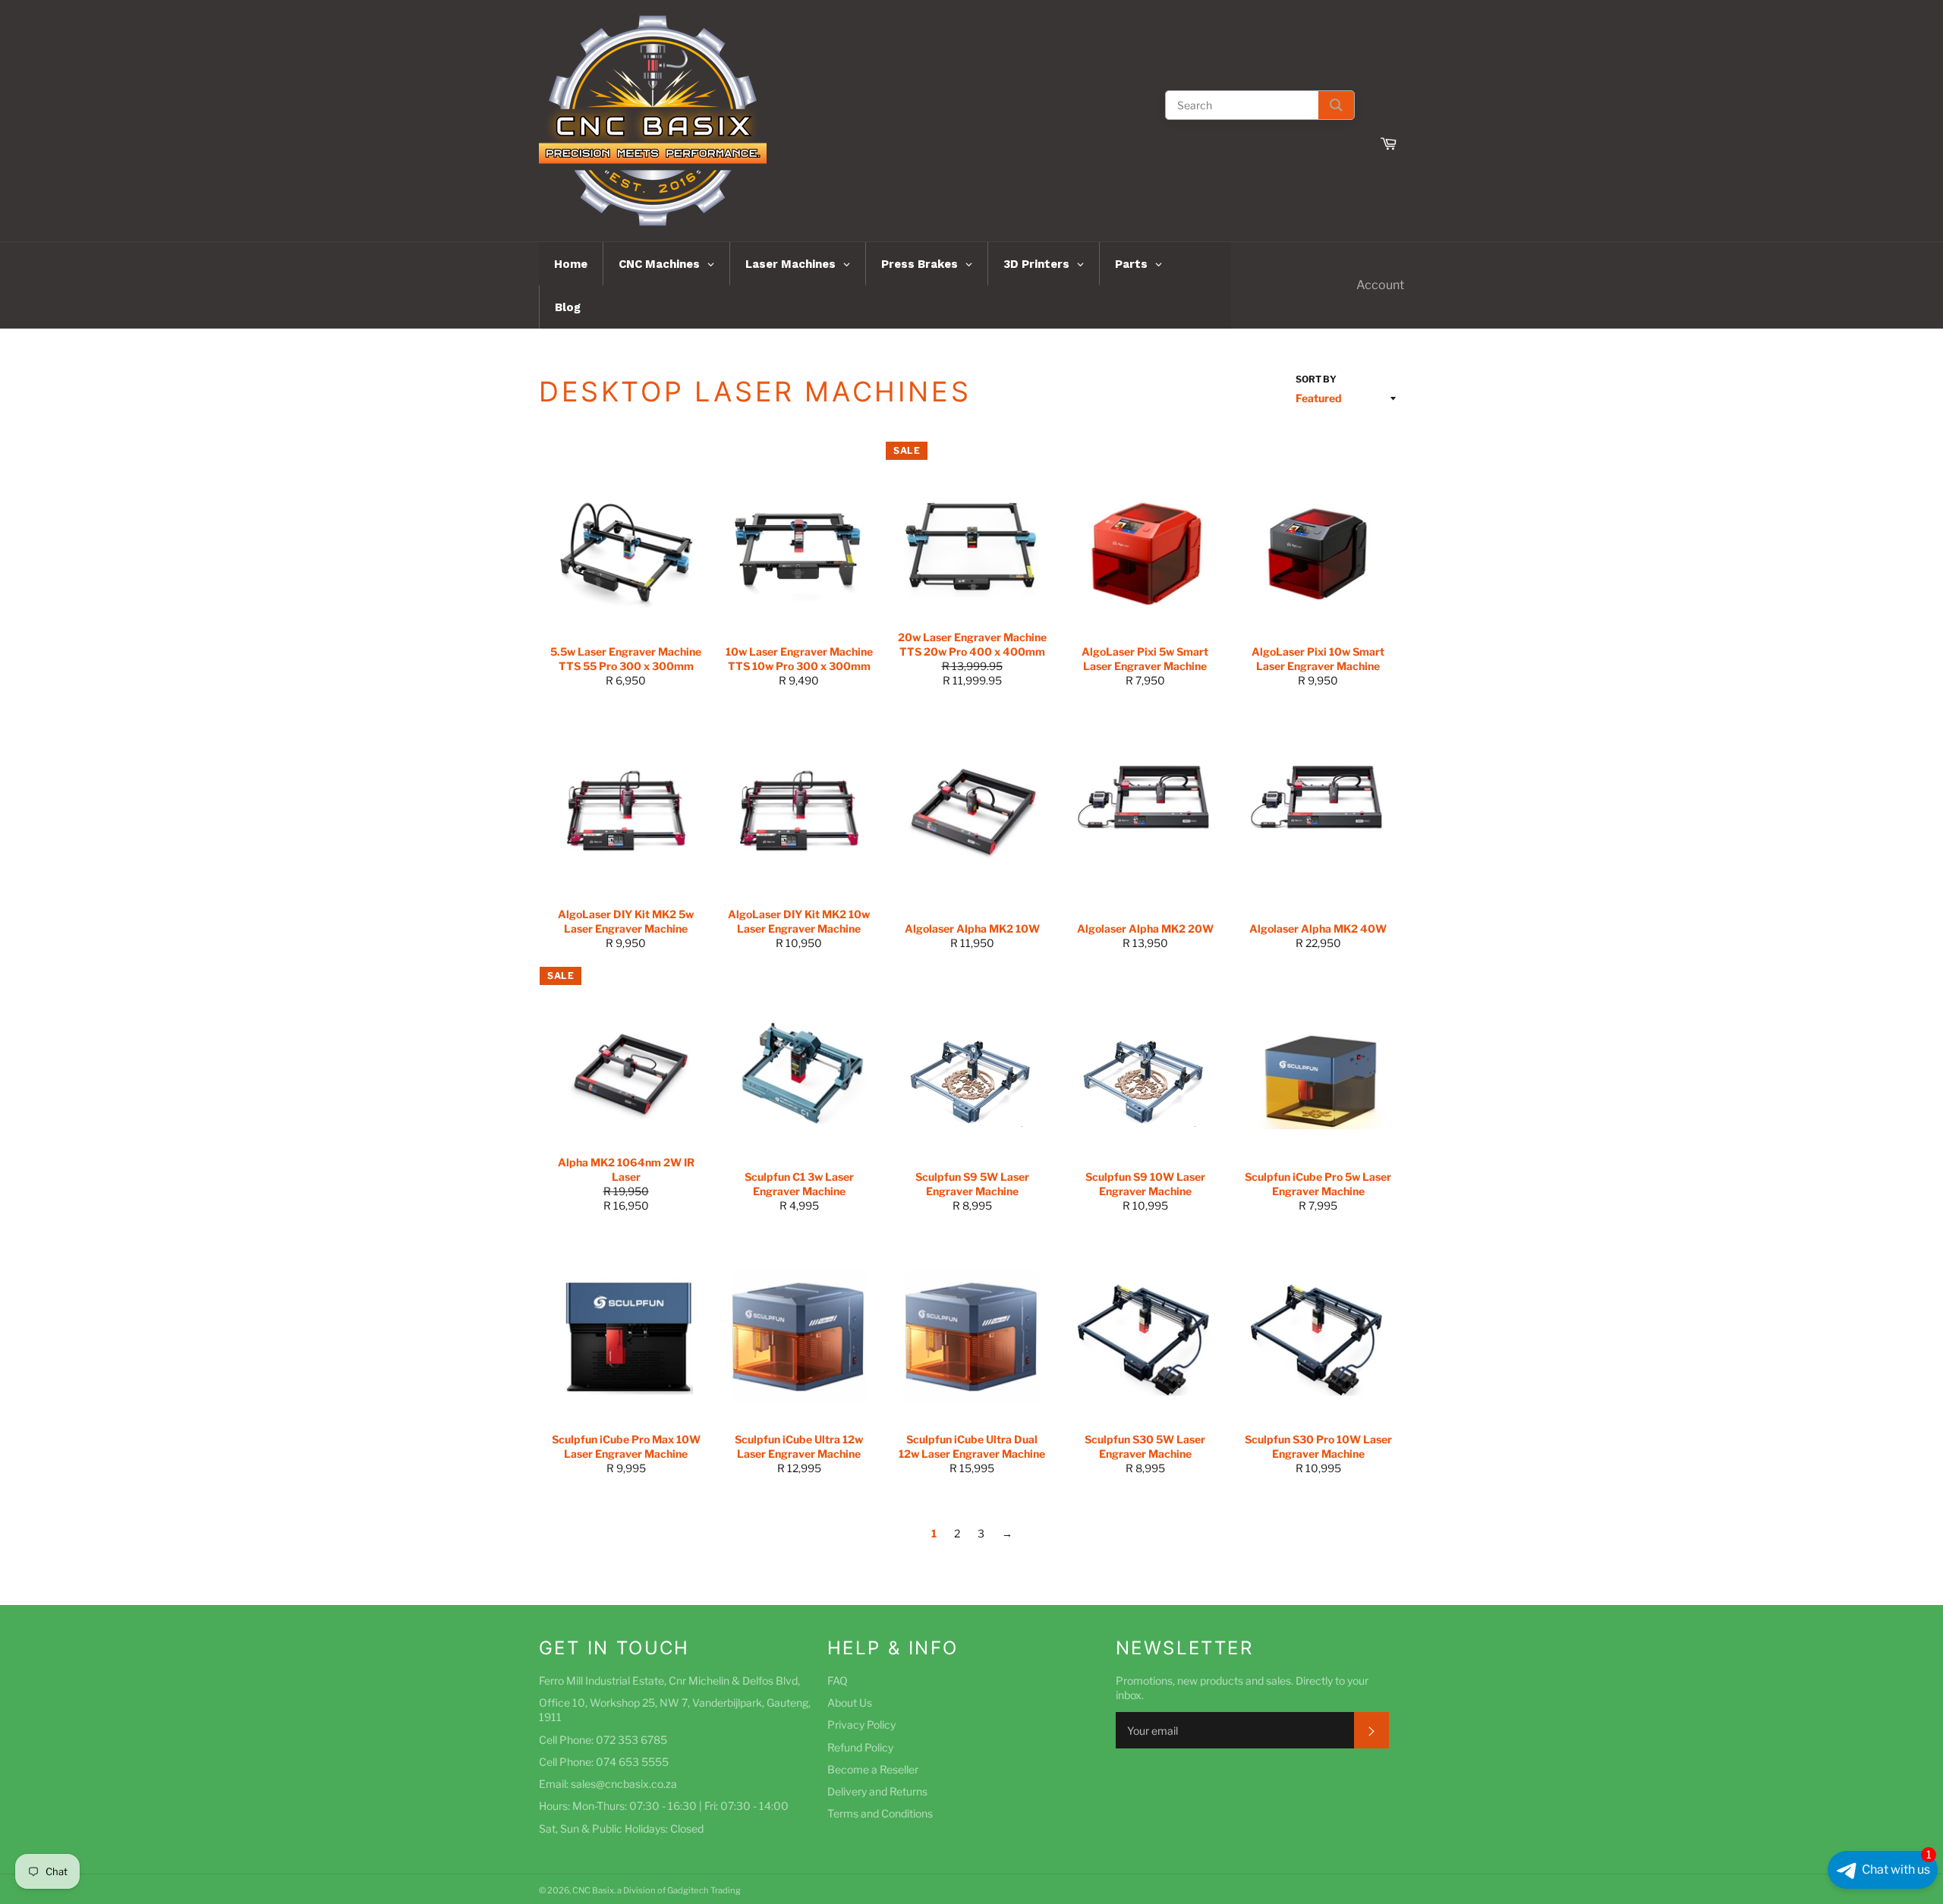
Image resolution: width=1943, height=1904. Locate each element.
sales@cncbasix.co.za (624, 1784)
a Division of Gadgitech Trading (679, 1890)
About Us (850, 1703)
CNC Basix (593, 1890)
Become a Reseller (873, 1769)
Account (1380, 285)
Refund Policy (860, 1747)
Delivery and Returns (877, 1791)
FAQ (838, 1681)
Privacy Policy (861, 1725)
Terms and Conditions (880, 1813)
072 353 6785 (631, 1740)
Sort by (1316, 379)
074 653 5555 (632, 1762)
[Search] (1336, 105)
